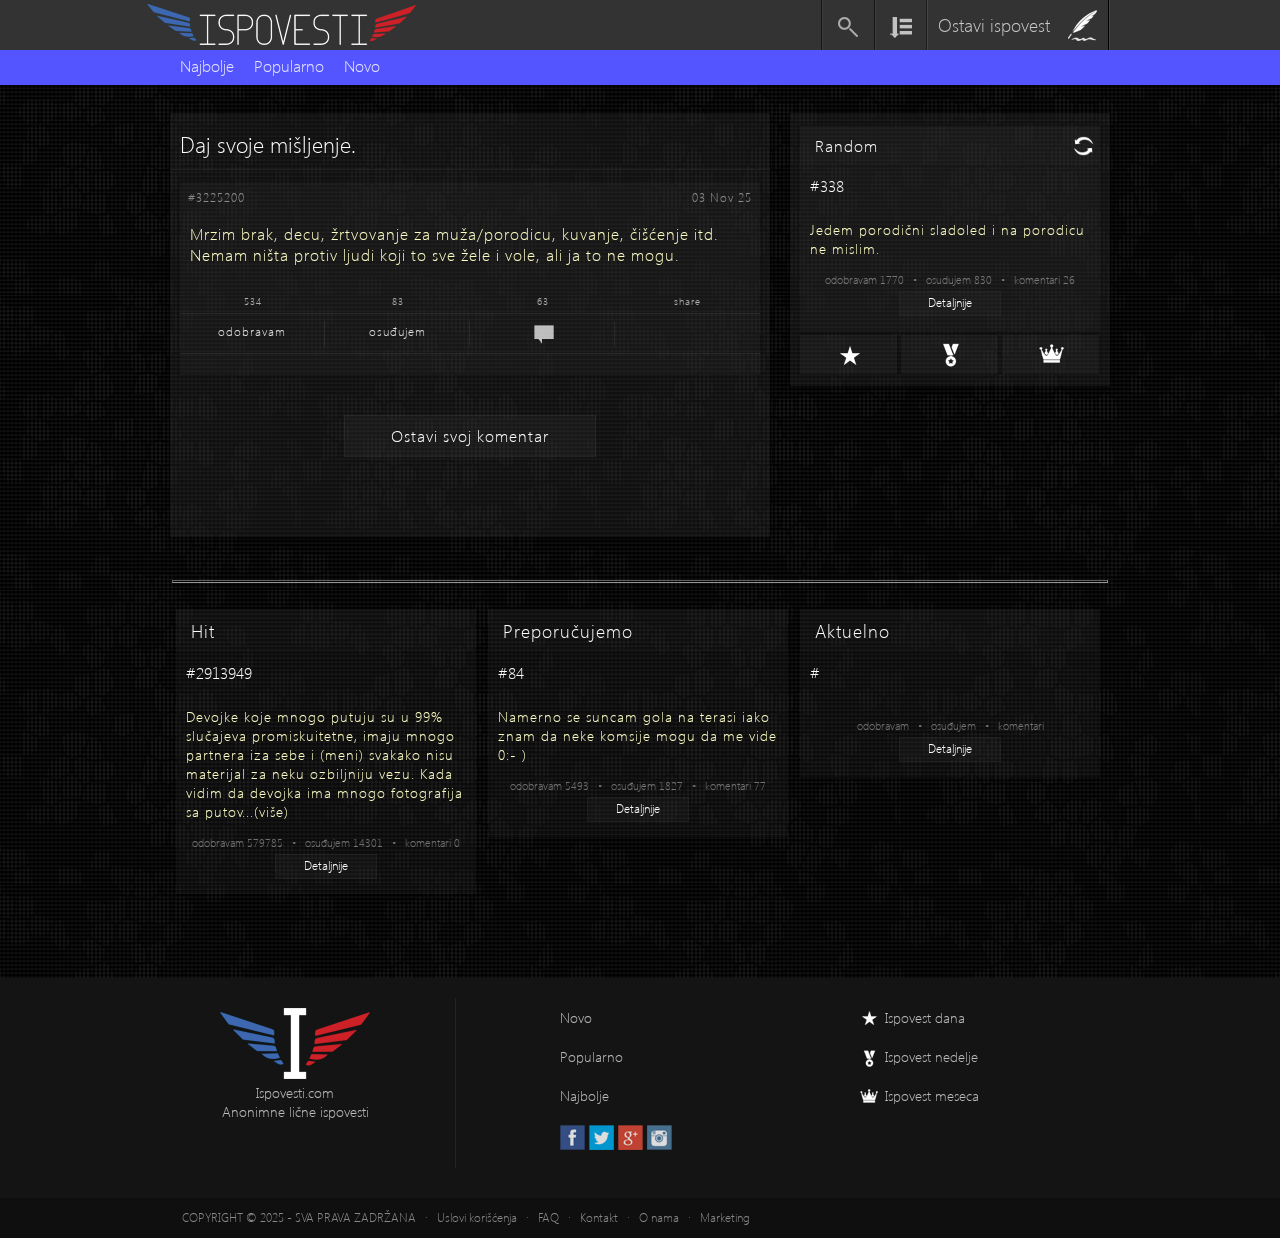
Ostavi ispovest (994, 24)
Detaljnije (950, 302)
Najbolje (207, 65)
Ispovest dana (925, 1017)
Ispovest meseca (932, 1095)
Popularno (289, 65)
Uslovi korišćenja (477, 1217)
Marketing (725, 1217)
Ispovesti (290, 25)
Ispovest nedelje (931, 1056)
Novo (362, 65)
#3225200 (216, 197)
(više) (271, 811)
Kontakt (599, 1217)
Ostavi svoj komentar (470, 435)
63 (543, 301)
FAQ (548, 1217)
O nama (659, 1217)
